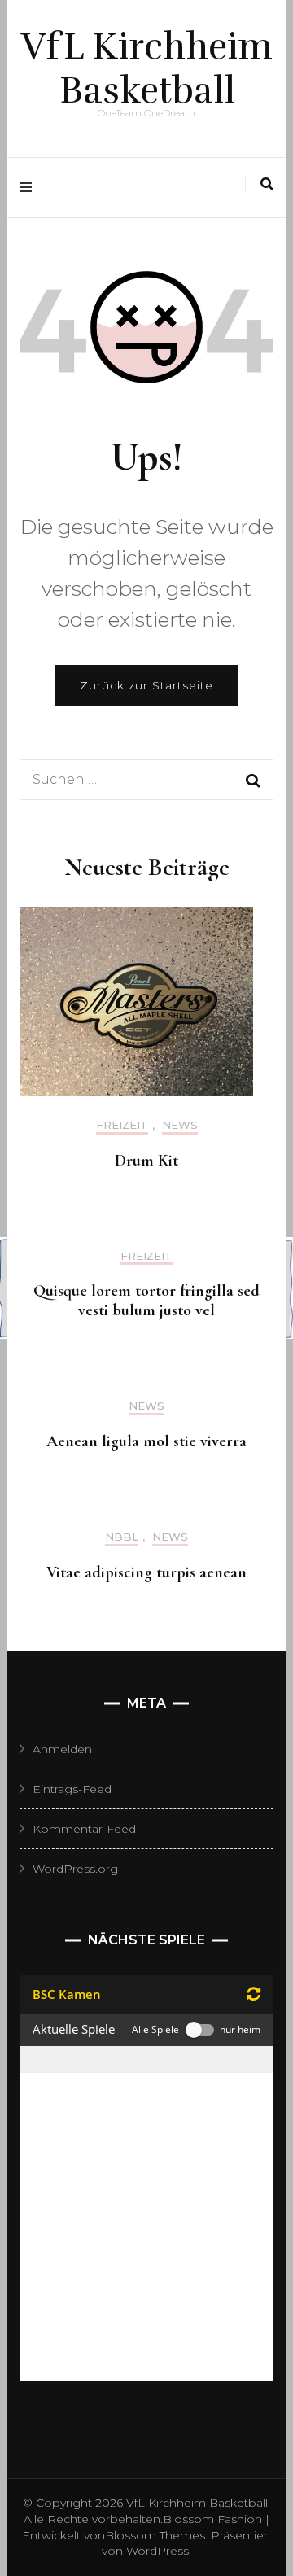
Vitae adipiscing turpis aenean (146, 1572)
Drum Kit (146, 1161)
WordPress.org (75, 1869)
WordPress (157, 2551)
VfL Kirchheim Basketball (147, 68)
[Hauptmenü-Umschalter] (30, 188)
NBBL (122, 1537)
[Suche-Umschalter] (267, 184)
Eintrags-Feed (72, 1789)
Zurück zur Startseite (146, 685)
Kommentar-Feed (84, 1829)
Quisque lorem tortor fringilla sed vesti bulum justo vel (146, 1301)
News (180, 1125)
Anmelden (62, 1749)
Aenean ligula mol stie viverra (146, 1441)
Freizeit (122, 1125)
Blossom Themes (155, 2535)
